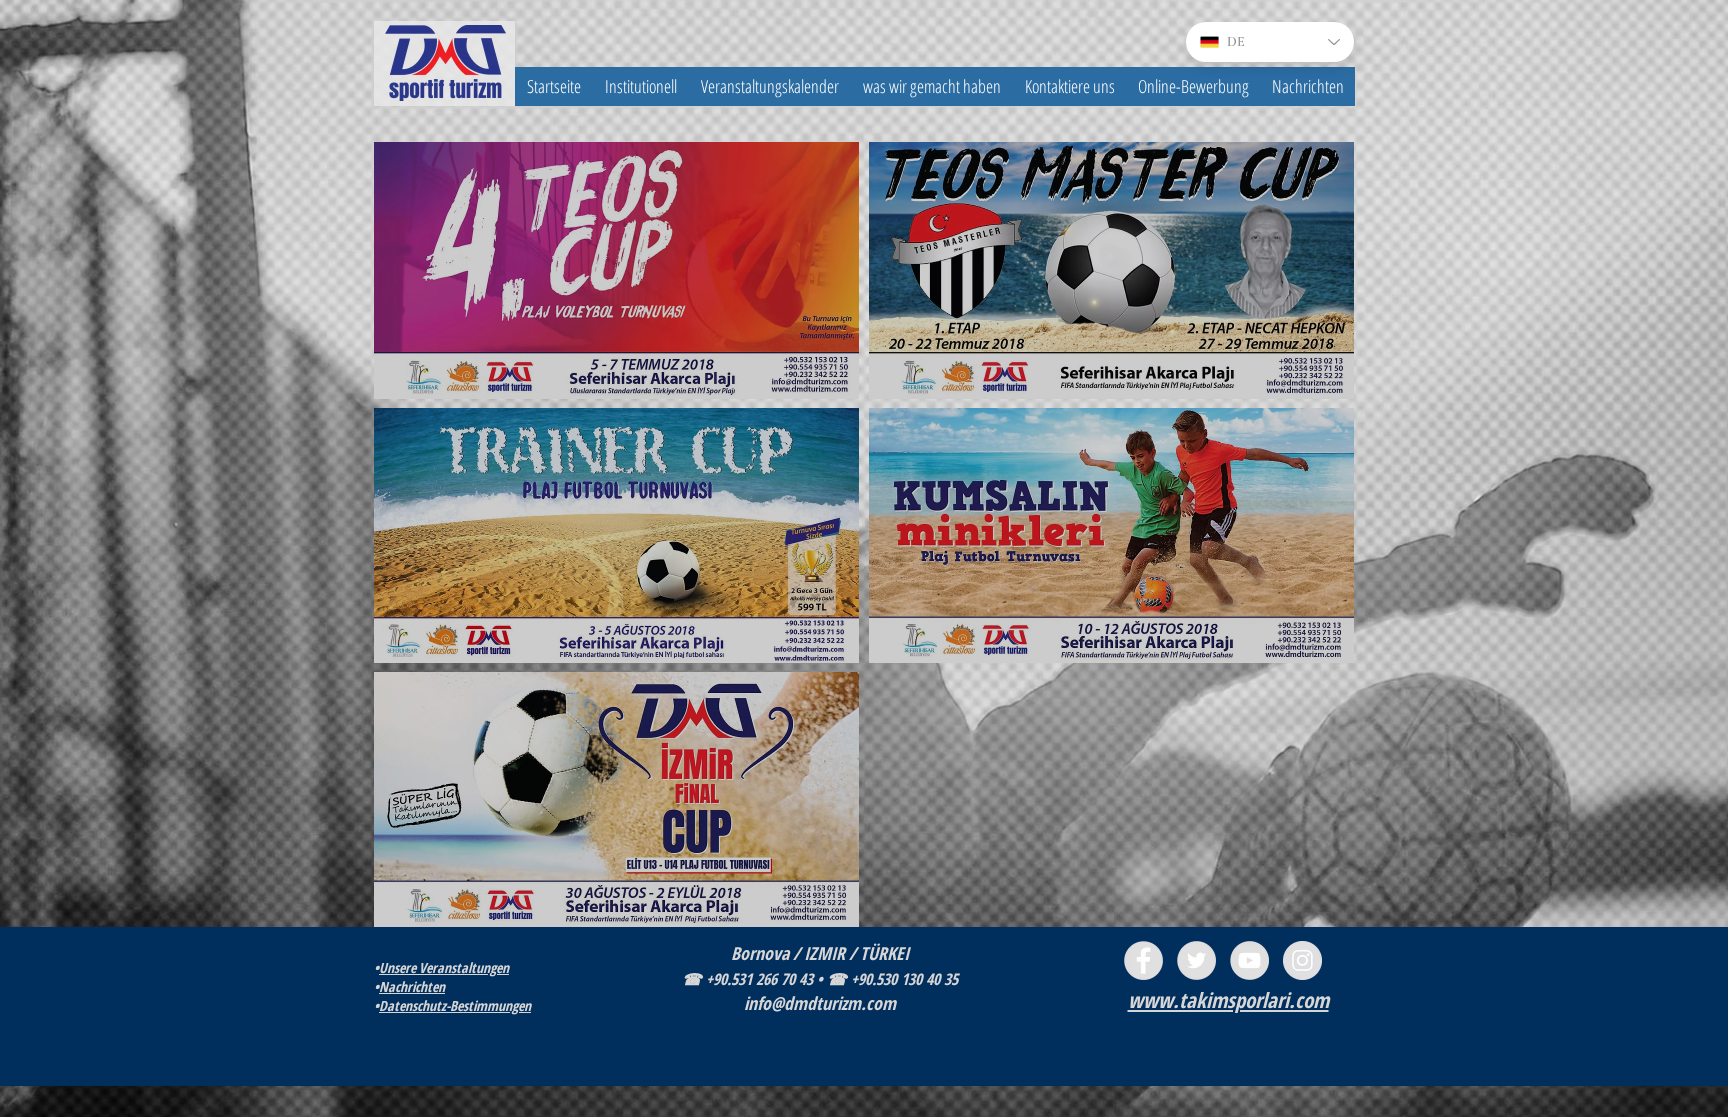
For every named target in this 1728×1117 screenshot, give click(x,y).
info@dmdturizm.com (820, 1003)
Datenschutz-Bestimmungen (455, 1005)
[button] (641, 86)
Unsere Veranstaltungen (444, 967)
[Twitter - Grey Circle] (1196, 960)
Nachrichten (412, 986)
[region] (616, 270)
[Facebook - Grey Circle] (1143, 960)
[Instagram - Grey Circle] (1302, 960)
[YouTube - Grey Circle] (1249, 960)
